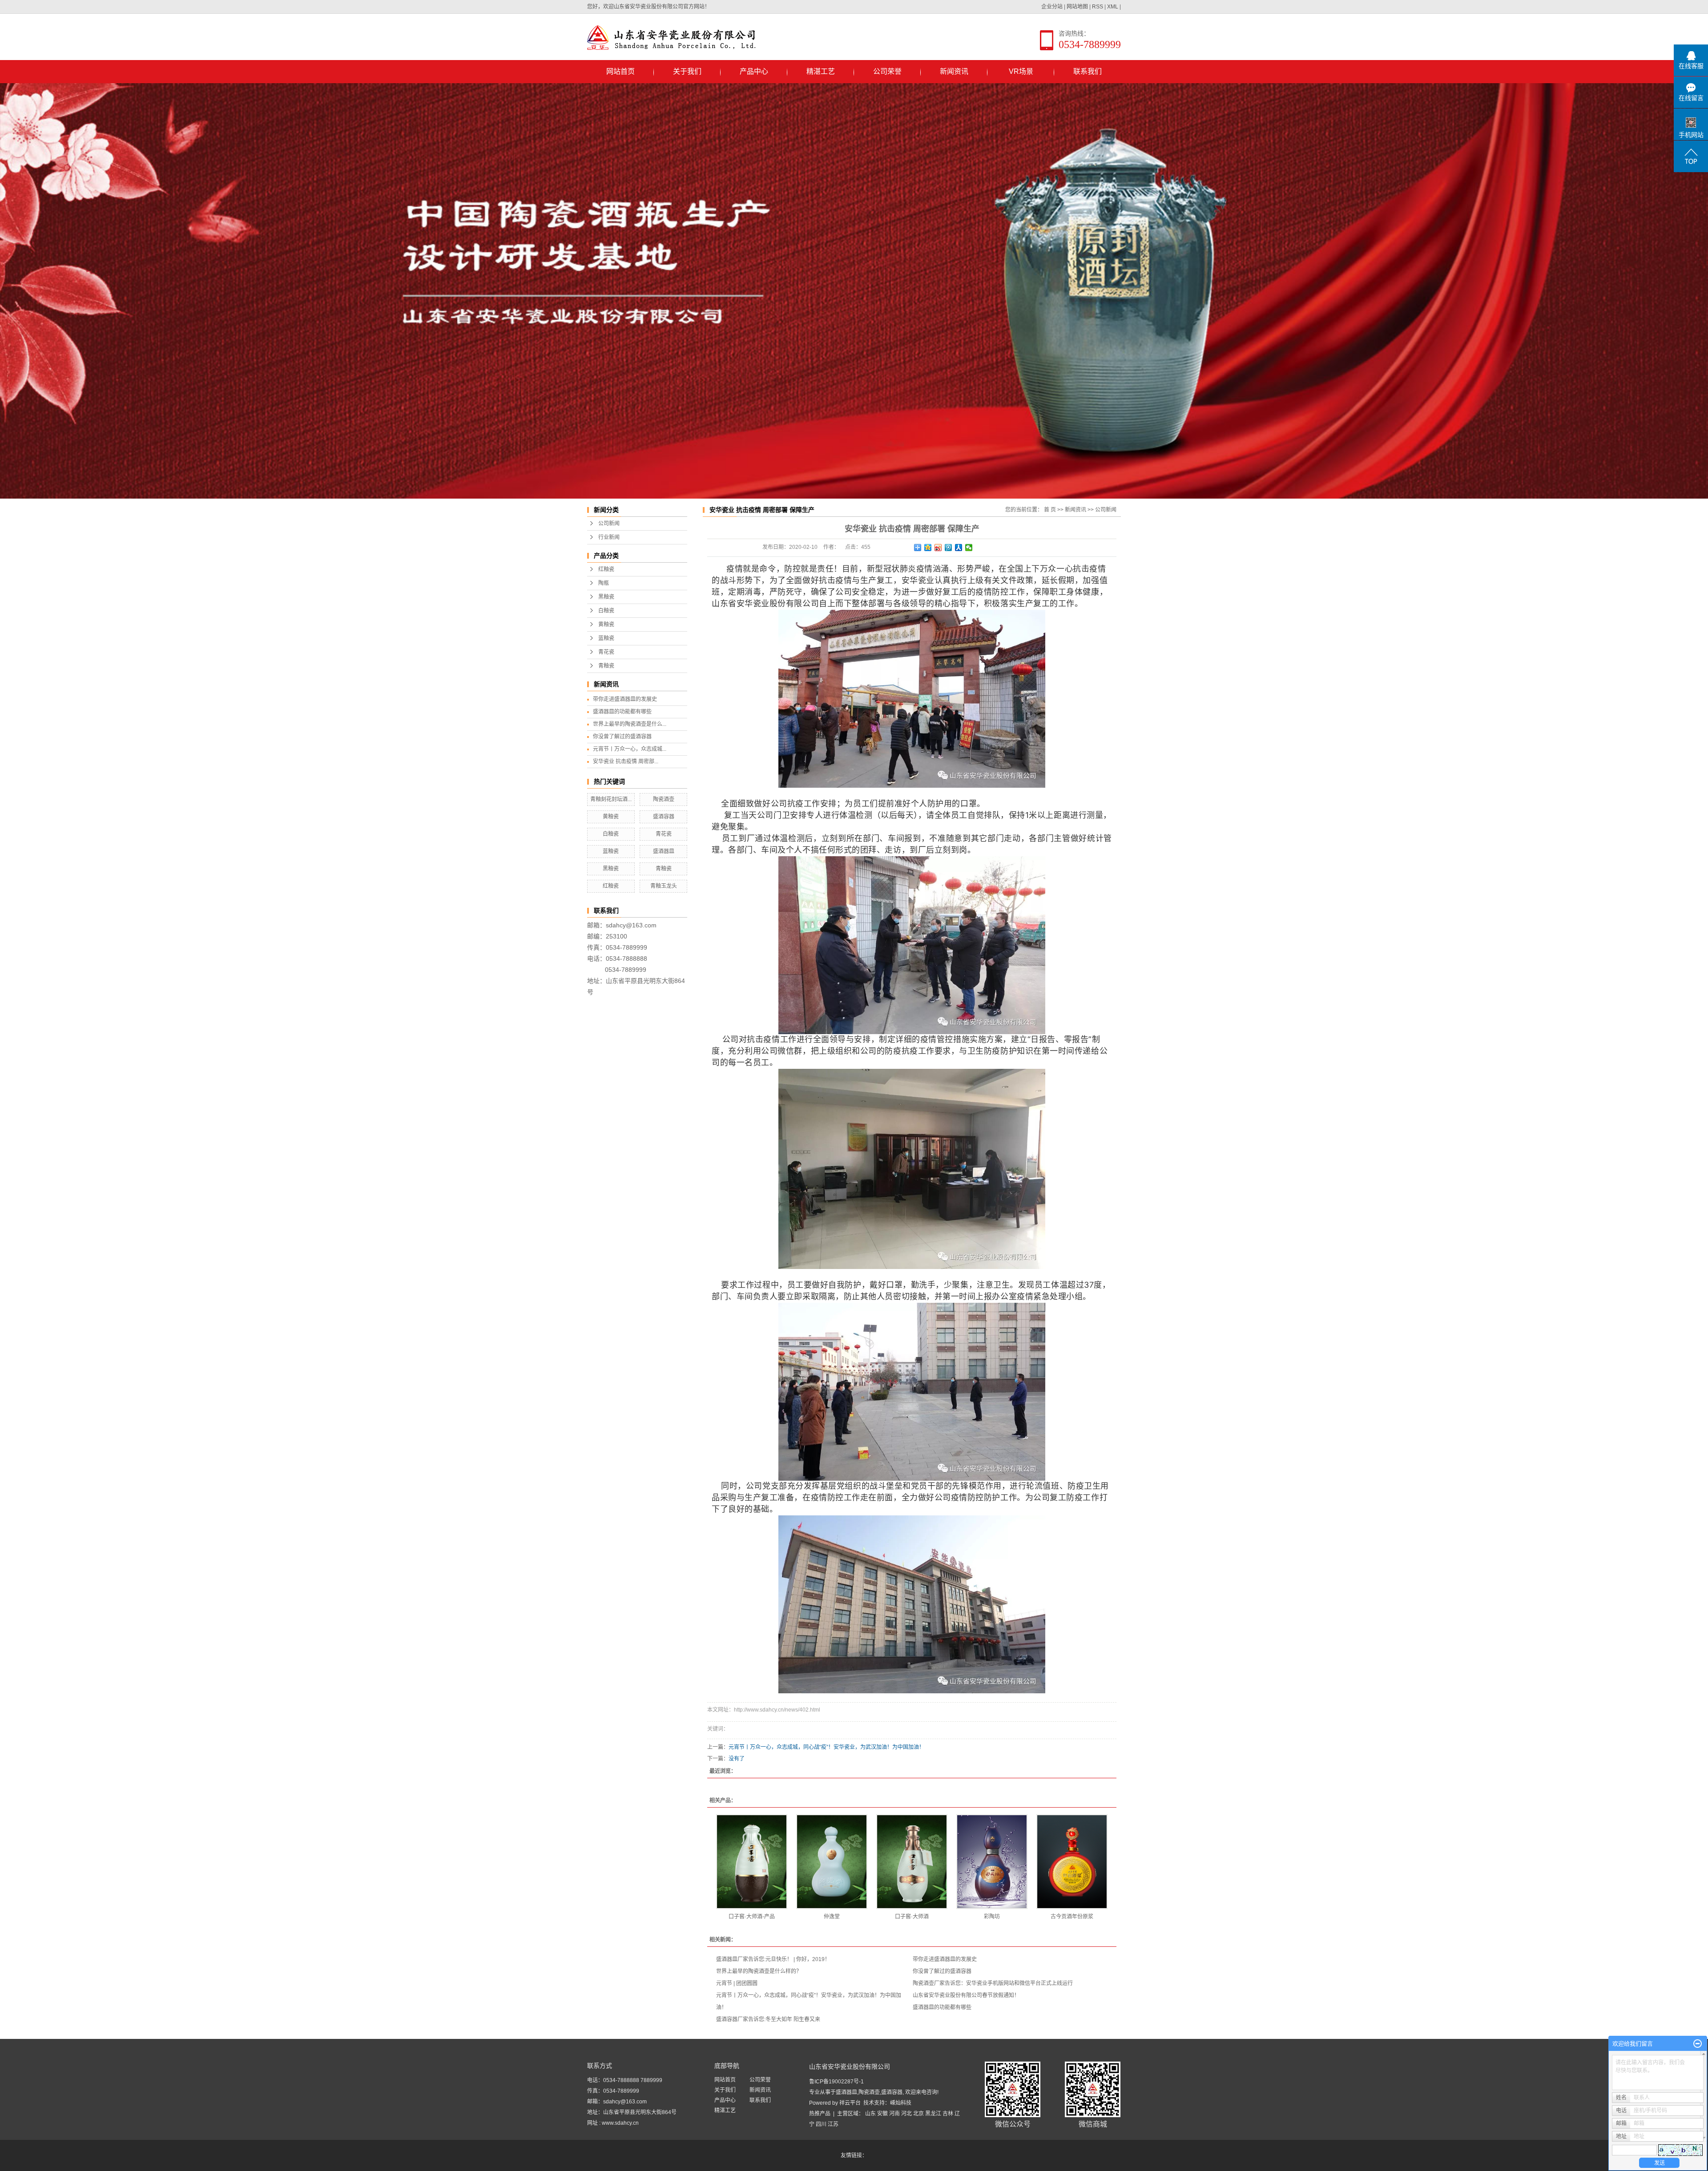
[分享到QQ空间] (928, 548)
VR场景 (1021, 71)
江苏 (833, 2124)
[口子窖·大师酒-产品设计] (752, 1862)
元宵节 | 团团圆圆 (737, 1983)
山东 (870, 2114)
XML (1113, 7)
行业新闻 (609, 537)
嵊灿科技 (901, 2103)
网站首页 (620, 71)
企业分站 (1052, 7)
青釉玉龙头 (664, 886)
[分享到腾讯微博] (949, 548)
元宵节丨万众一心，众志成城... (630, 749)
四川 (821, 2124)
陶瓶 (604, 583)
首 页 (1050, 510)
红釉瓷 (606, 569)
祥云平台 (850, 2103)
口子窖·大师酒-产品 (752, 1917)
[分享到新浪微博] (938, 548)
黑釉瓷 (606, 597)
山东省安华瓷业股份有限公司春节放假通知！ (966, 1995)
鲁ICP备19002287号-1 (836, 2082)
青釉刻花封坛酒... (611, 799)
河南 (894, 2114)
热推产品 (820, 2114)
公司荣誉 (887, 71)
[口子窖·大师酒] (912, 1862)
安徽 (882, 2114)
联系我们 (1088, 71)
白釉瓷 (606, 611)
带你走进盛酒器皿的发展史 (625, 699)
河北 (906, 2114)
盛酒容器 (664, 817)
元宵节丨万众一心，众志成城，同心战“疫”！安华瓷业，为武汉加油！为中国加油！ (826, 1747)
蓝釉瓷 (606, 638)
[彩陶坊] (992, 1862)
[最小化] (1698, 2044)
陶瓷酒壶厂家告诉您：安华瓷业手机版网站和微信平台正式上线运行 (993, 1983)
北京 (918, 2114)
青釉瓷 (606, 666)
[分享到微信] (969, 548)
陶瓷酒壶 (664, 799)
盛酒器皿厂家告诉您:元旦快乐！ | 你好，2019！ (773, 1959)
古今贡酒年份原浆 (1072, 1917)
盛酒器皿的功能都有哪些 (622, 712)
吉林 (948, 2114)
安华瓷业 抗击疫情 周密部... (626, 761)
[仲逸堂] (832, 1862)
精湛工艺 (821, 71)
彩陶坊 (992, 1917)
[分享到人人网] (959, 548)
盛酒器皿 (664, 851)
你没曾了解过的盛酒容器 (622, 737)
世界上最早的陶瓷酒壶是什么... (630, 724)
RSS (1098, 7)
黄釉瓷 (606, 624)
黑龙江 (933, 2114)
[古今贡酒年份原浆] (1072, 1862)
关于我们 (687, 71)
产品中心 (754, 71)
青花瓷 (606, 652)
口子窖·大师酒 (912, 1917)
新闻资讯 (954, 71)
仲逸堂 (832, 1917)
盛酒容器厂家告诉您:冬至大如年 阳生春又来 (768, 2019)
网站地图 (1077, 7)
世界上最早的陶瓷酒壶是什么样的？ (759, 1971)
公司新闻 (609, 524)
